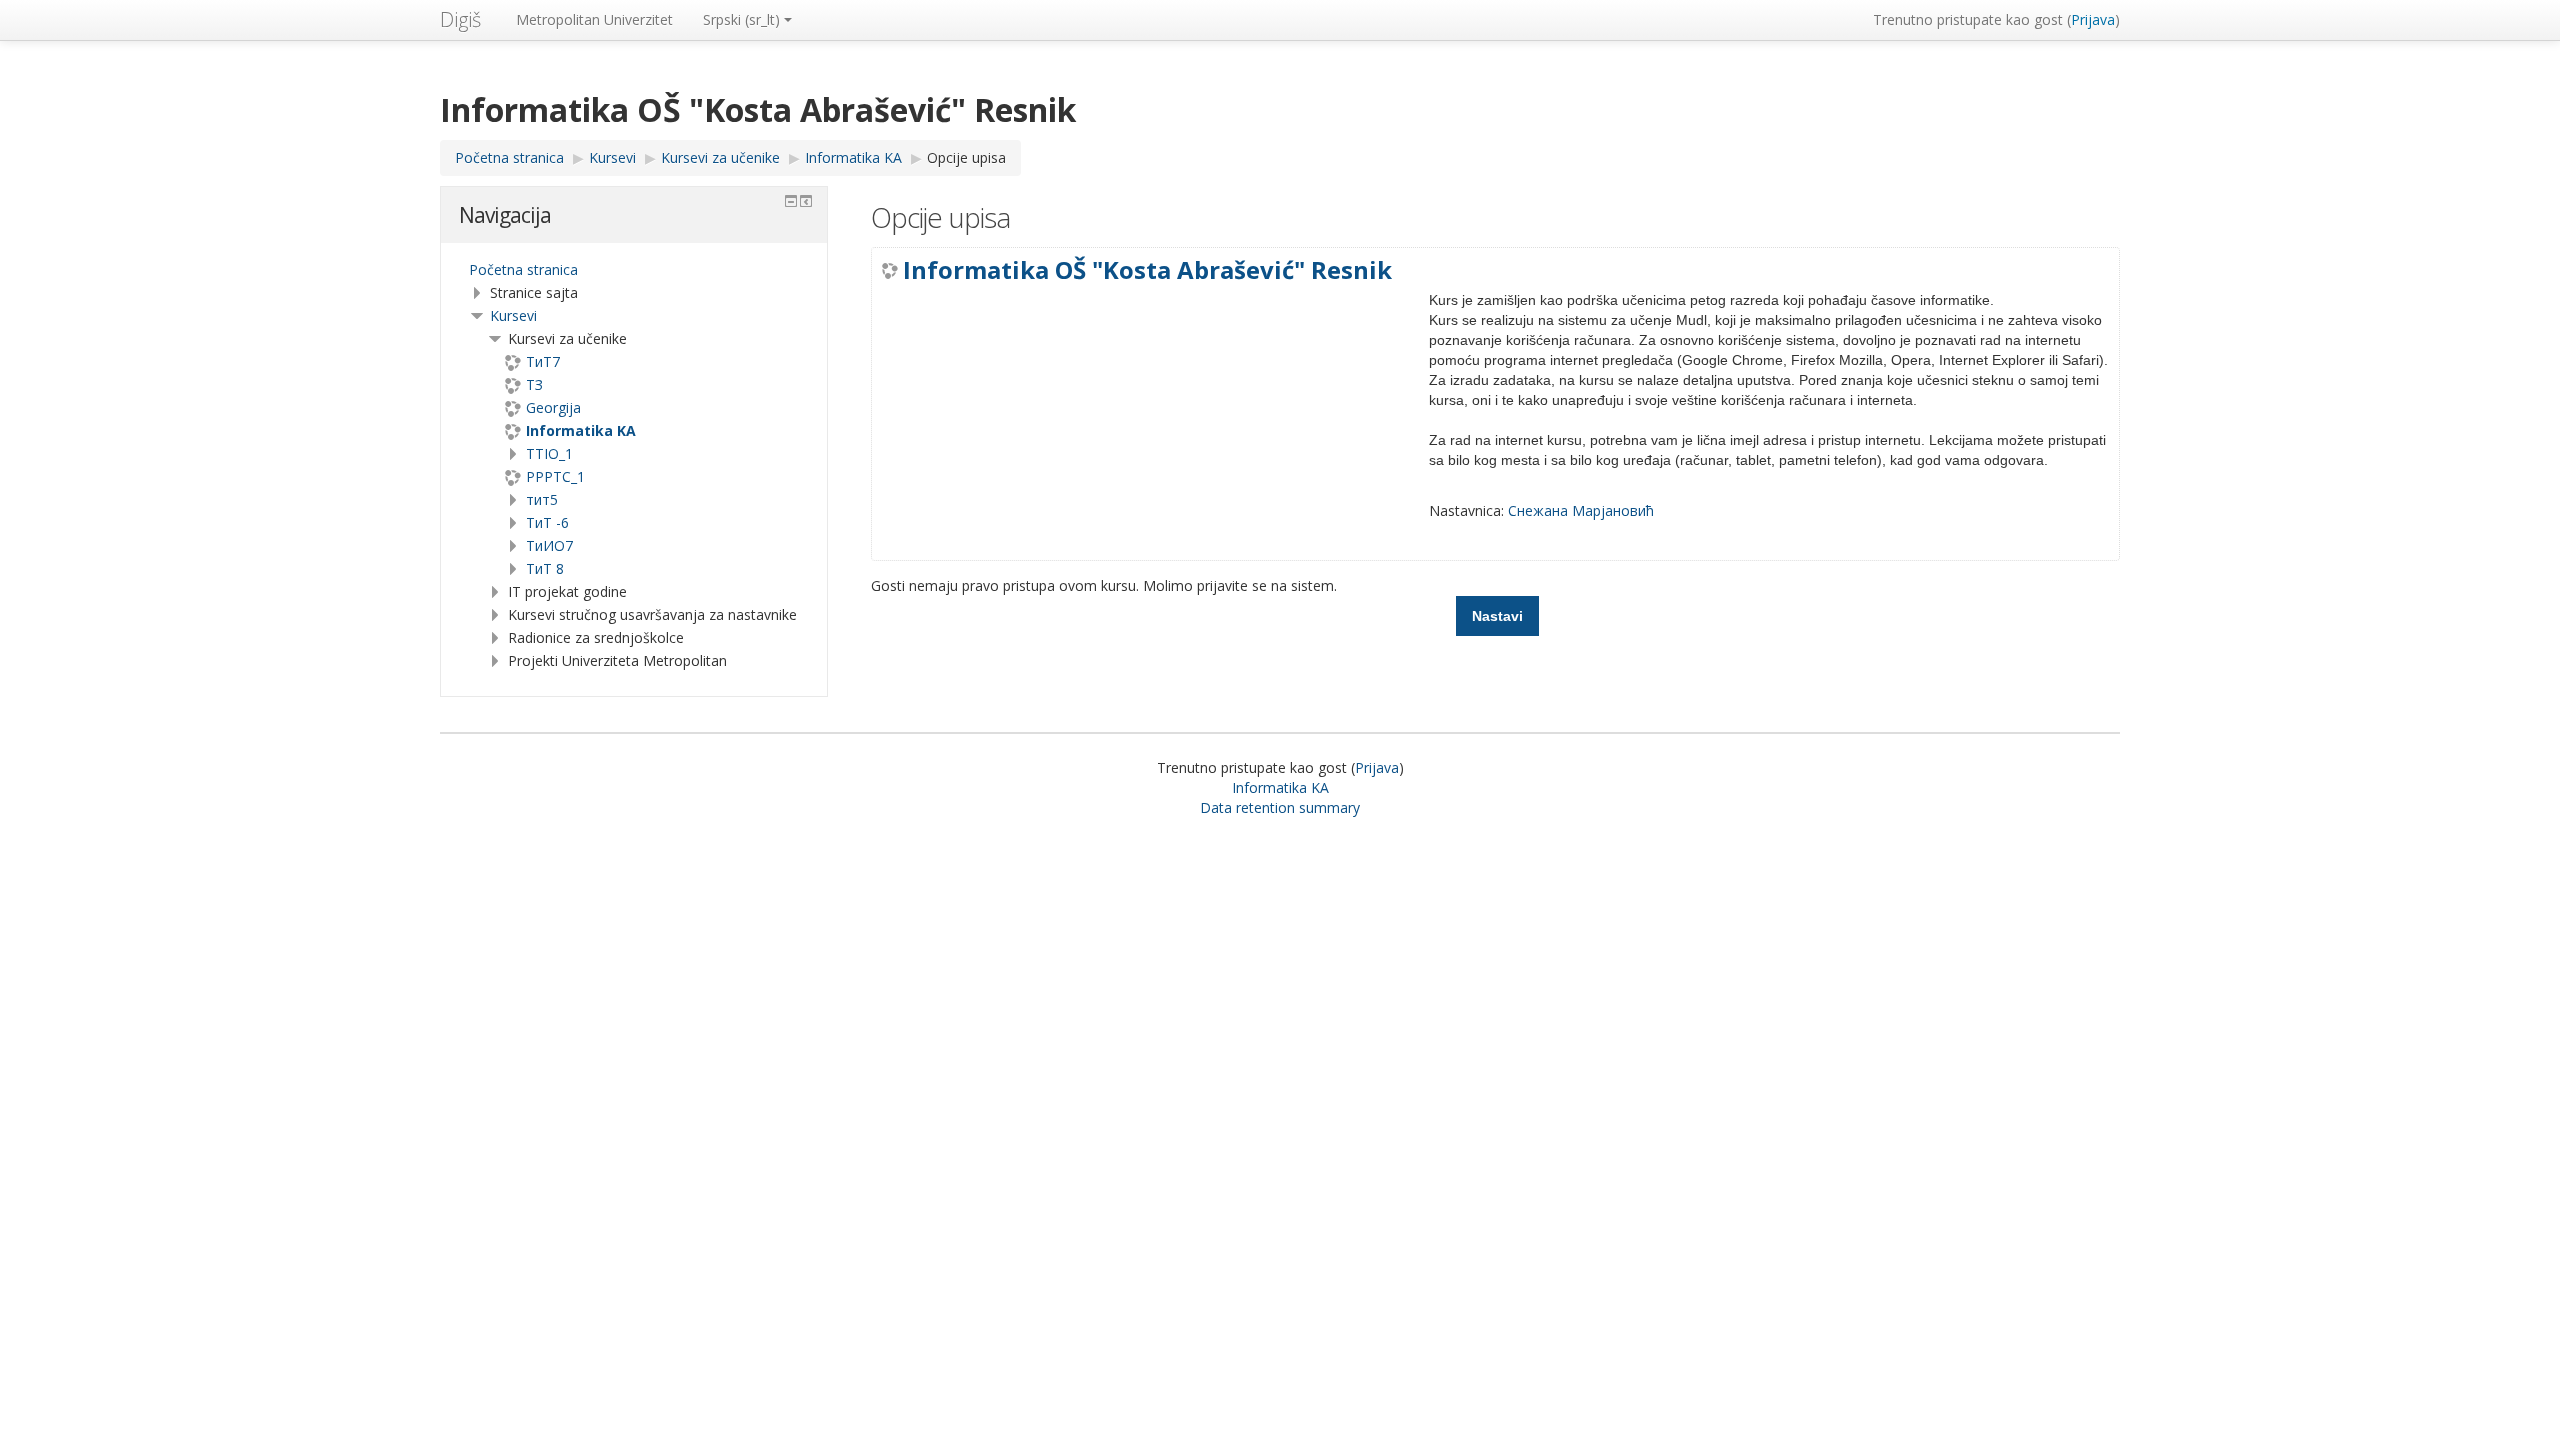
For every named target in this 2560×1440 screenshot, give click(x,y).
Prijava (2093, 19)
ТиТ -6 (547, 522)
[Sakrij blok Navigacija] (791, 201)
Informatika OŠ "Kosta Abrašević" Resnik (1147, 270)
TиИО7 (549, 545)
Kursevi (513, 315)
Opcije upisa (966, 157)
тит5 (542, 499)
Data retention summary (1280, 807)
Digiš (460, 19)
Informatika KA (1280, 787)
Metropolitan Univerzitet (594, 19)
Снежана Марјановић (1581, 510)
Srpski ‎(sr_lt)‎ (741, 19)
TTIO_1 (549, 453)
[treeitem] (634, 270)
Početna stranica (523, 269)
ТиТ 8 (545, 568)
